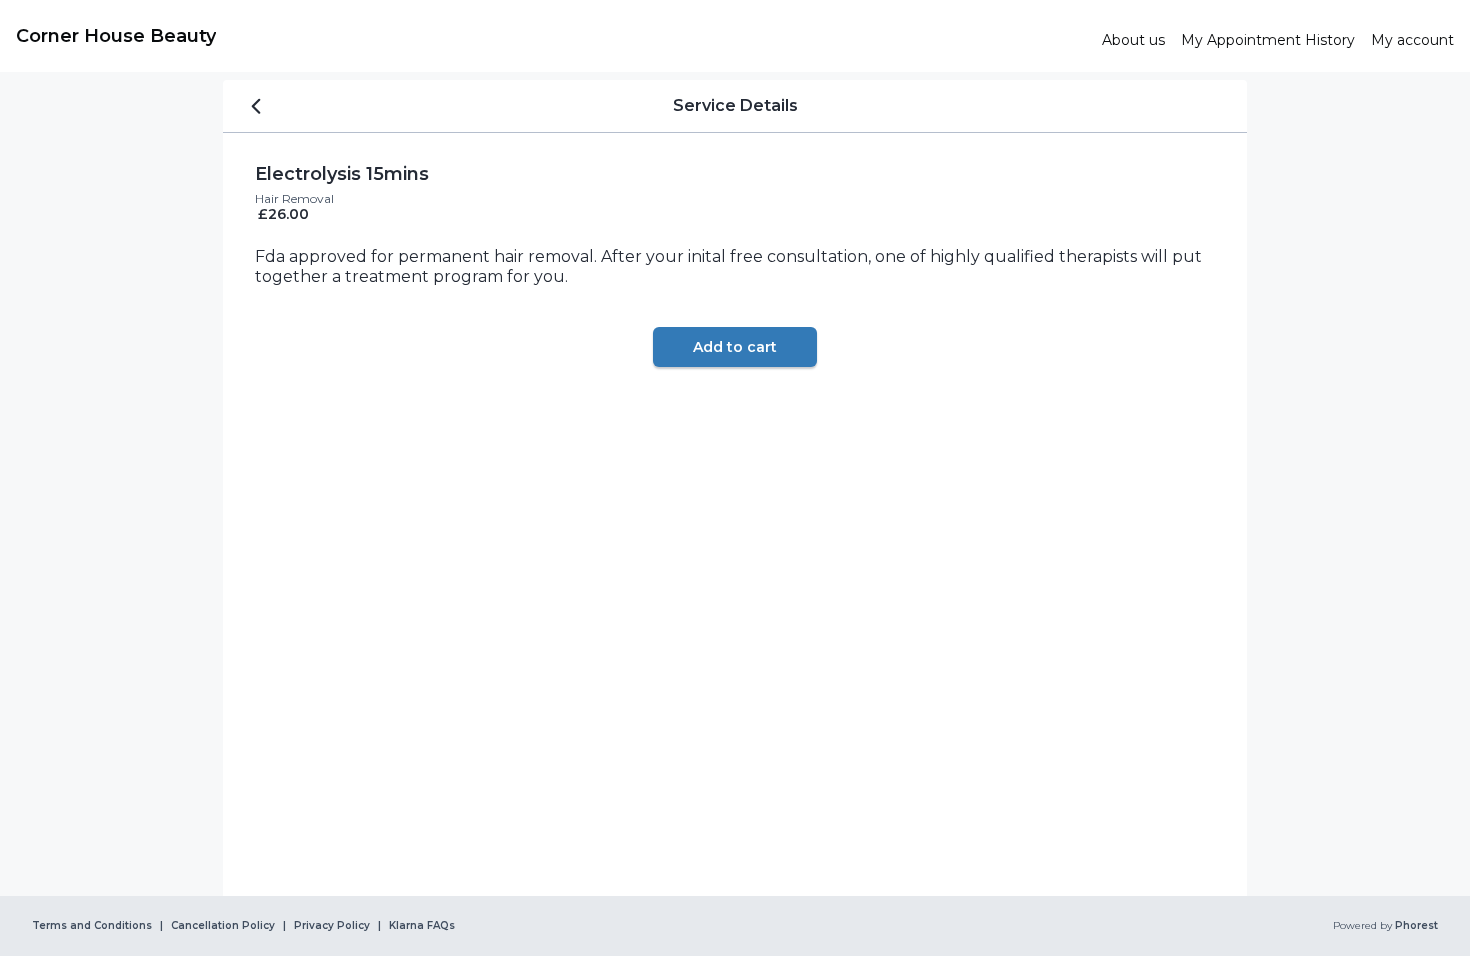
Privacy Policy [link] (332, 926)
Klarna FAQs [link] (422, 926)
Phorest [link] (1416, 926)
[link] (551, 36)
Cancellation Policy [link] (223, 926)
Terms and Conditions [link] (92, 926)
